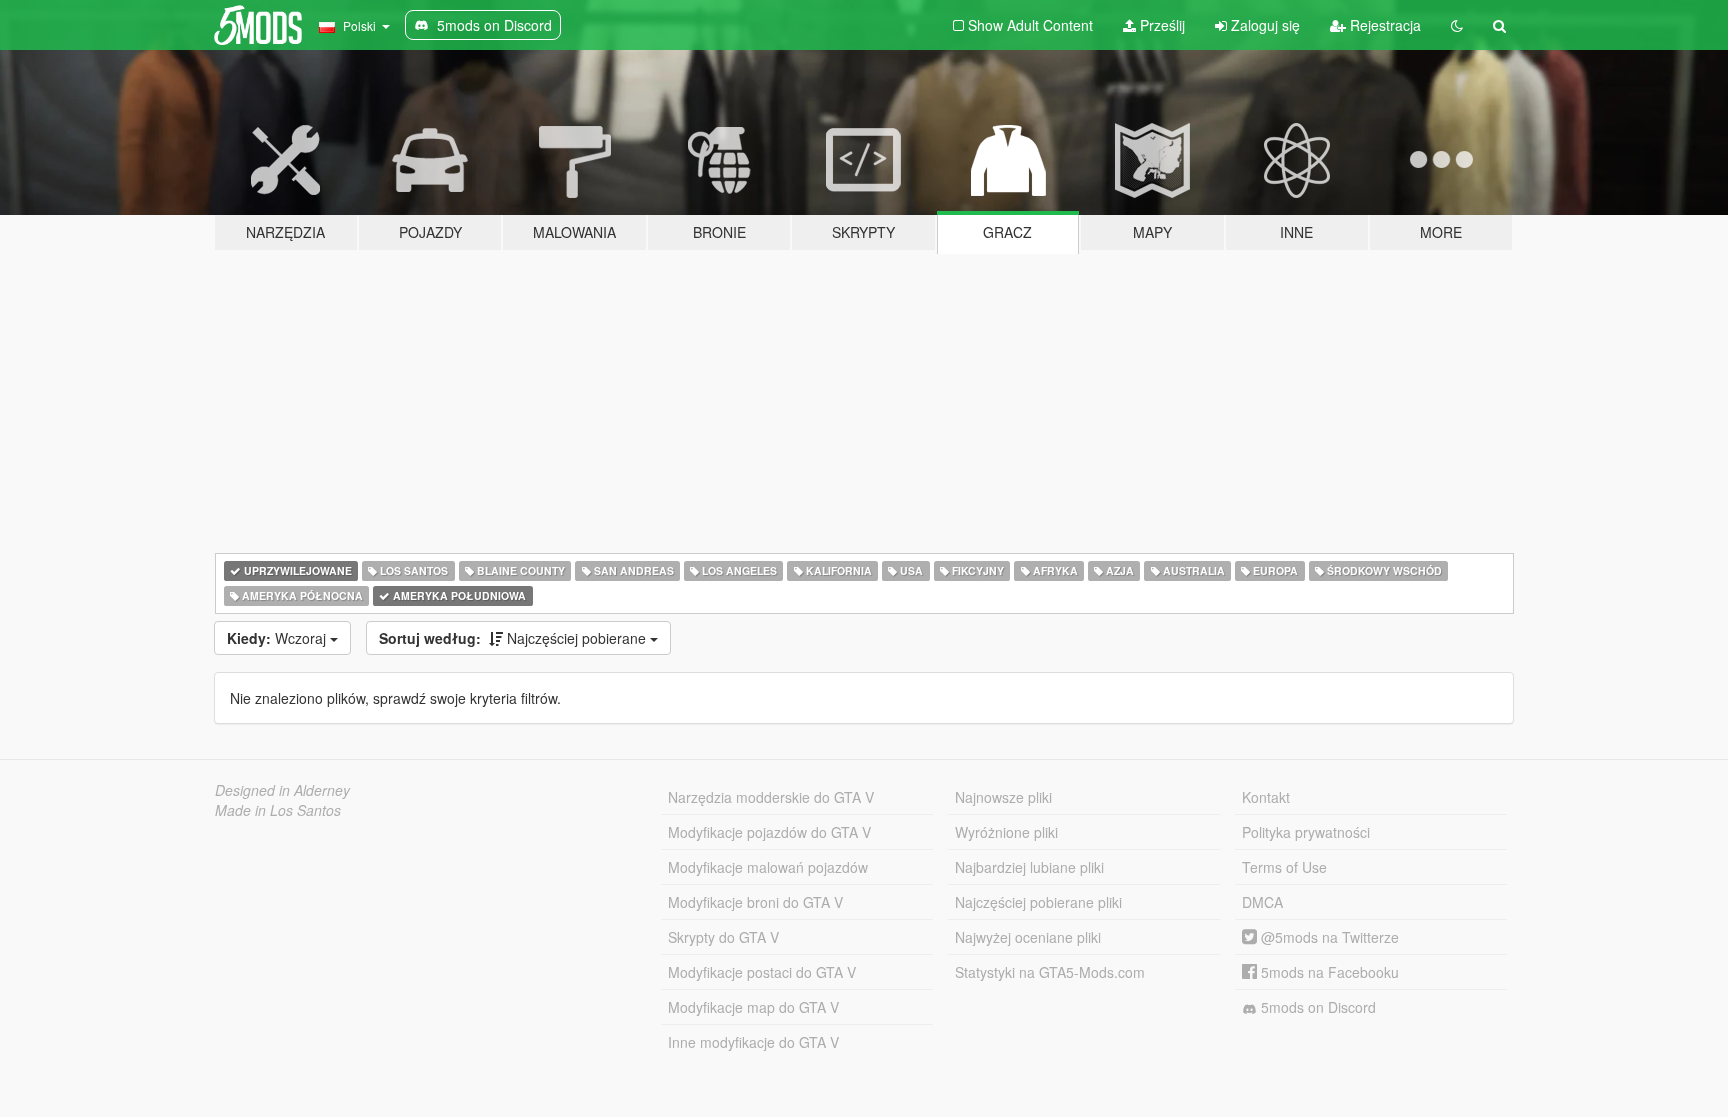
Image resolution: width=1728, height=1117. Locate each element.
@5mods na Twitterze (1328, 937)
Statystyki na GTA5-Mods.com (1050, 972)
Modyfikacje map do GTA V (753, 1007)
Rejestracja (1383, 25)
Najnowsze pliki (1003, 797)
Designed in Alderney (282, 790)
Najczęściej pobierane (514, 638)
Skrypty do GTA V (723, 937)
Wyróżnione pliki (1006, 832)
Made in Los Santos (278, 810)
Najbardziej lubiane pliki (1029, 867)
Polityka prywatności (1306, 832)
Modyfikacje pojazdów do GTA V (769, 832)
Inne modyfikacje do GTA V (753, 1042)
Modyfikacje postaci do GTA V (762, 972)
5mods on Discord (1316, 1007)
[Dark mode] (1457, 25)
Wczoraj (278, 638)
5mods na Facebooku (1328, 972)
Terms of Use (1284, 867)
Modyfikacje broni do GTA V (755, 902)
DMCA (1262, 902)
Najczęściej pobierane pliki (1038, 902)
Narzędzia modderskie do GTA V (771, 797)
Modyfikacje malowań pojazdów (768, 867)
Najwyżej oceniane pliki (1028, 937)
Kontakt (1266, 797)
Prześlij (1160, 25)
